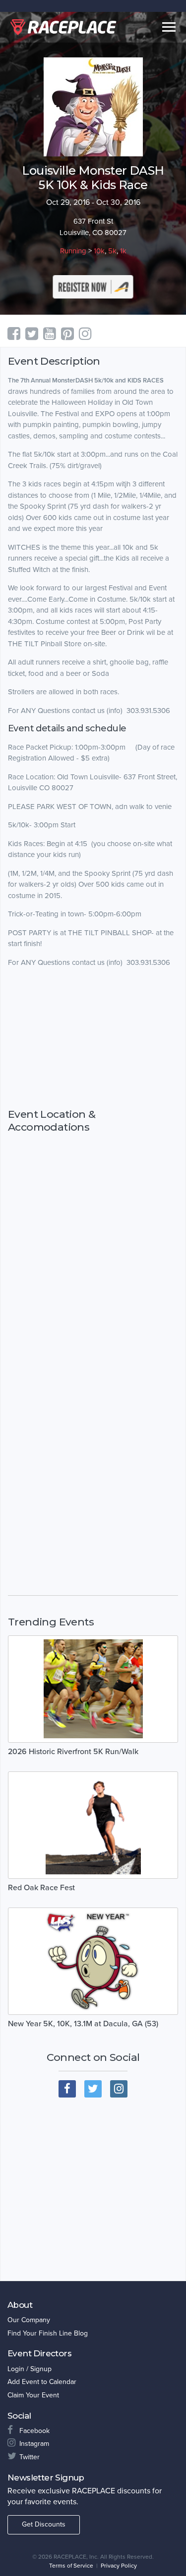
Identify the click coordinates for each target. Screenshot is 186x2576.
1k (123, 251)
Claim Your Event (33, 2395)
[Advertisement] (93, 1038)
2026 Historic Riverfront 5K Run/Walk (73, 1752)
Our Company (29, 2320)
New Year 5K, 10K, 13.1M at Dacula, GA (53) (83, 2024)
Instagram (34, 2444)
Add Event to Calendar (42, 2382)
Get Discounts (44, 2524)
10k (99, 251)
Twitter (30, 2457)
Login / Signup (30, 2369)
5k (112, 251)
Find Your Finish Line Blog (48, 2333)
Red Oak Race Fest (41, 1888)
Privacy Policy (119, 2566)
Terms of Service (71, 2566)
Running (73, 251)
